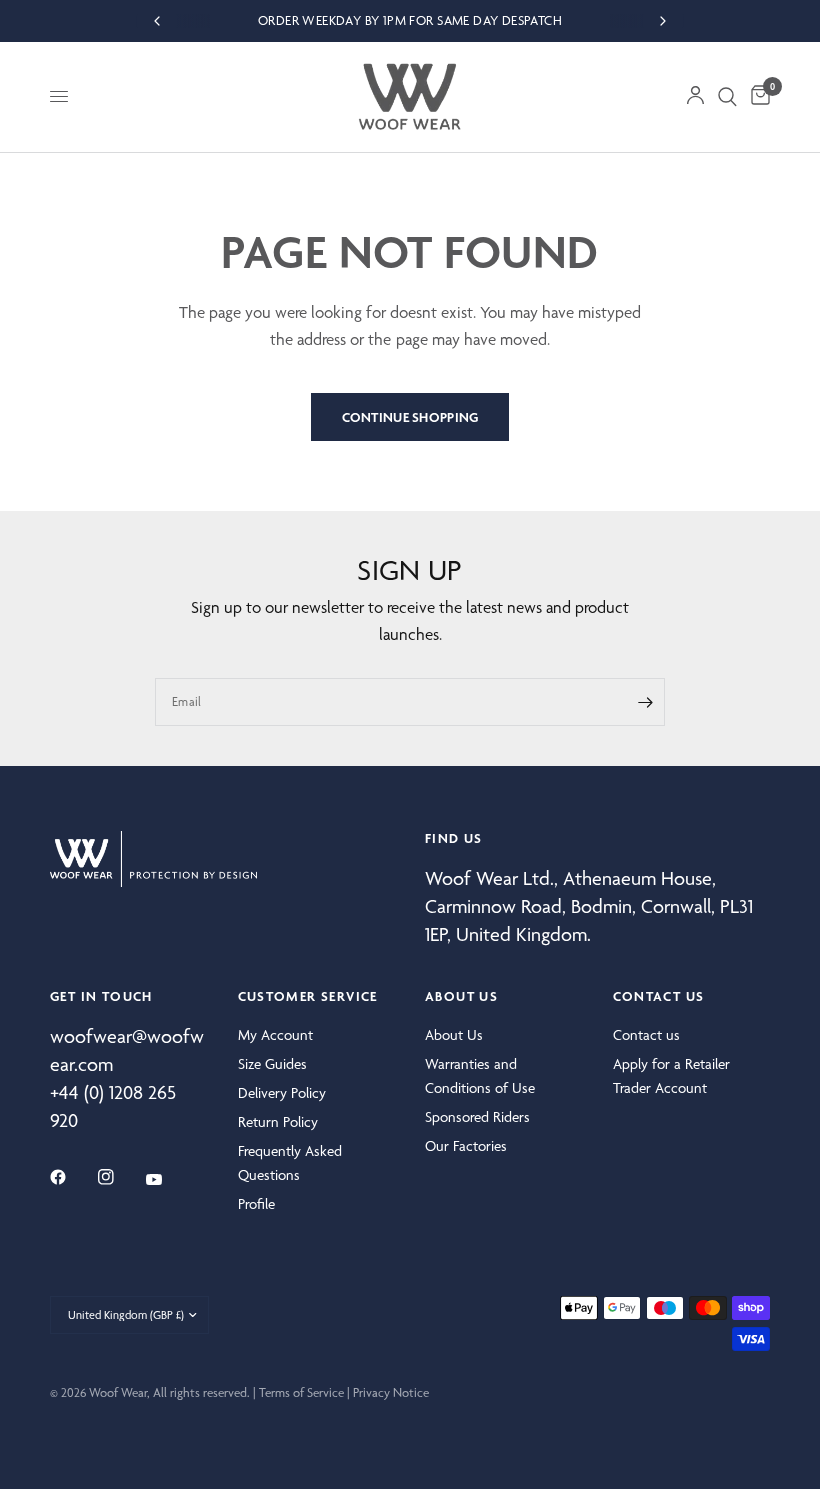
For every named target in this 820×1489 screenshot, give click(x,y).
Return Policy (278, 1122)
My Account (275, 1035)
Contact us (646, 1035)
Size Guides (272, 1064)
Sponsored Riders (477, 1117)
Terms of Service (301, 1392)
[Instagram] (120, 1177)
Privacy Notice (391, 1392)
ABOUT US (461, 996)
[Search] (727, 97)
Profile (256, 1204)
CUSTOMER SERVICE (308, 996)
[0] (757, 97)
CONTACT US (659, 996)
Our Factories (466, 1146)
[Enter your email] (645, 702)
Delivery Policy (282, 1093)
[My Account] (695, 97)
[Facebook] (72, 1177)
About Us (454, 1035)
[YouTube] (168, 1180)
